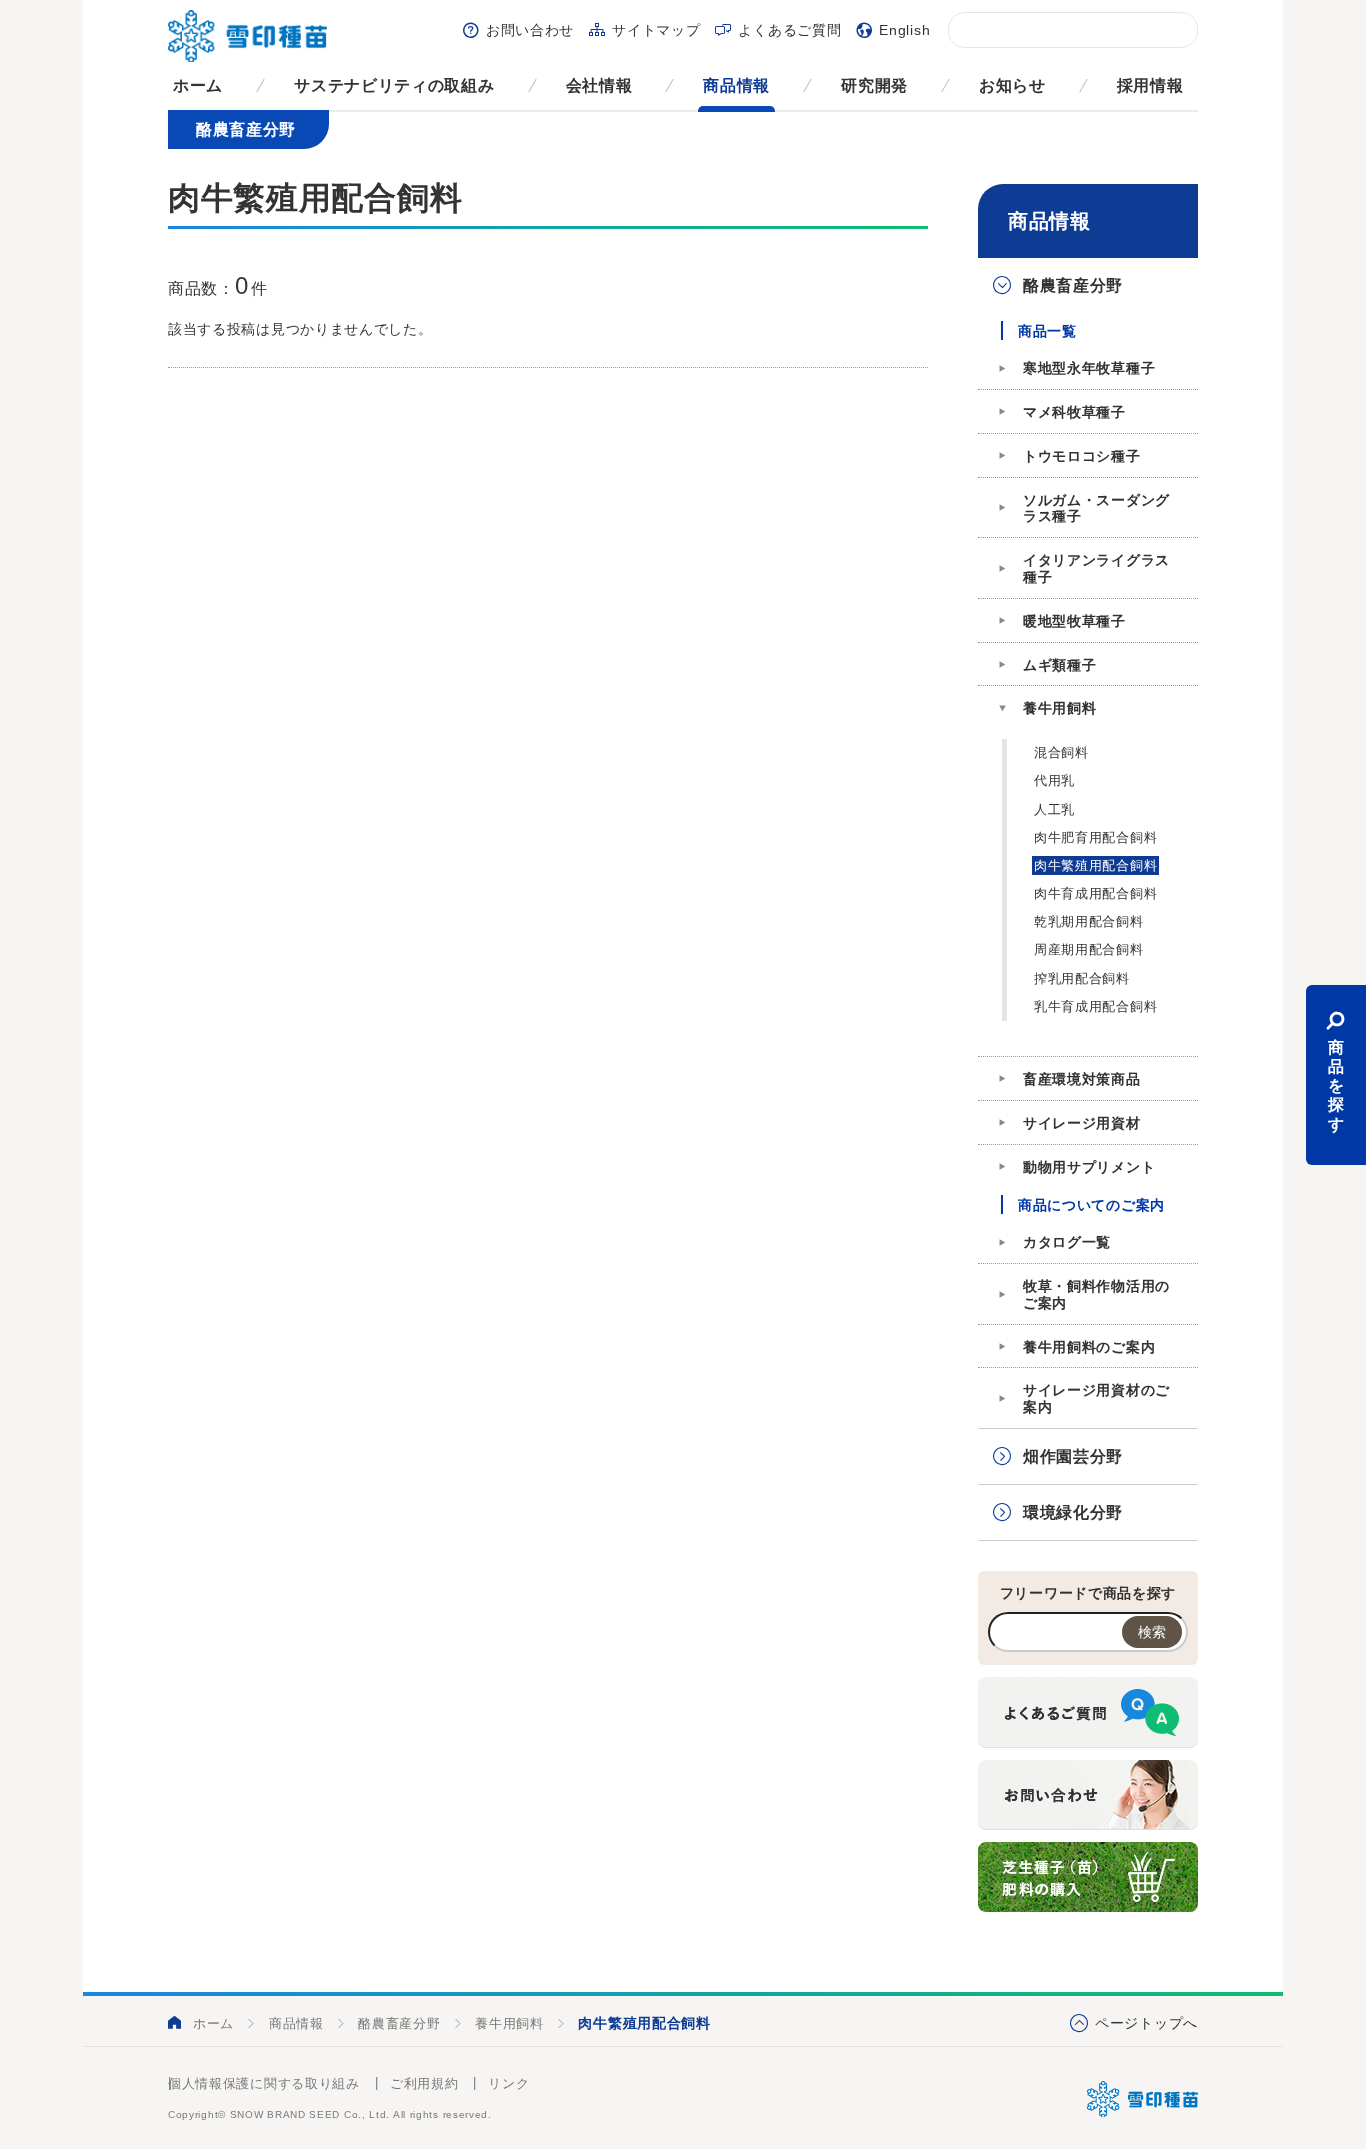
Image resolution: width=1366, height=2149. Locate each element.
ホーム (198, 85)
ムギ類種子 (1060, 665)
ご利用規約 (424, 2083)
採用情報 (1150, 85)
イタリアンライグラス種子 (1096, 568)
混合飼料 (1061, 752)
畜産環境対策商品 (1082, 1079)
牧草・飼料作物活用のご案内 (1096, 1294)
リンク (508, 2083)
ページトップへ (1146, 2023)
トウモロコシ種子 (1082, 456)
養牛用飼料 (1060, 708)
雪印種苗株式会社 (1142, 2099)
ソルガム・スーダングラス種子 (1096, 508)
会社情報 (599, 85)
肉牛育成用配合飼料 (1095, 893)
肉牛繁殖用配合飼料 (1095, 865)
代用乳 (1054, 780)
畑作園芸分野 (1073, 1456)
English (904, 30)
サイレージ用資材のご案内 (1096, 1398)
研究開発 (874, 85)
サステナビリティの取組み (394, 85)
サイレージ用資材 (1082, 1123)
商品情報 (736, 85)
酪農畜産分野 (1073, 285)
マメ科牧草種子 (1074, 412)
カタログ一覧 (1067, 1242)
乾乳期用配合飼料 (1089, 921)
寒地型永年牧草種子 (1089, 368)
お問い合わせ (530, 30)
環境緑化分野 (1073, 1512)
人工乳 (1054, 809)
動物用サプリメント (1089, 1167)
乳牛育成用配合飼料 (1095, 1006)
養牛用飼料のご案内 (1089, 1347)
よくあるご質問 (789, 30)
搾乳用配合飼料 (1082, 978)
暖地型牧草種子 (1074, 621)
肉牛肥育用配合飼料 (1095, 837)
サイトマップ (656, 30)
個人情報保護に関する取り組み (264, 2083)
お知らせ (1012, 85)
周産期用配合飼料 (1089, 949)
